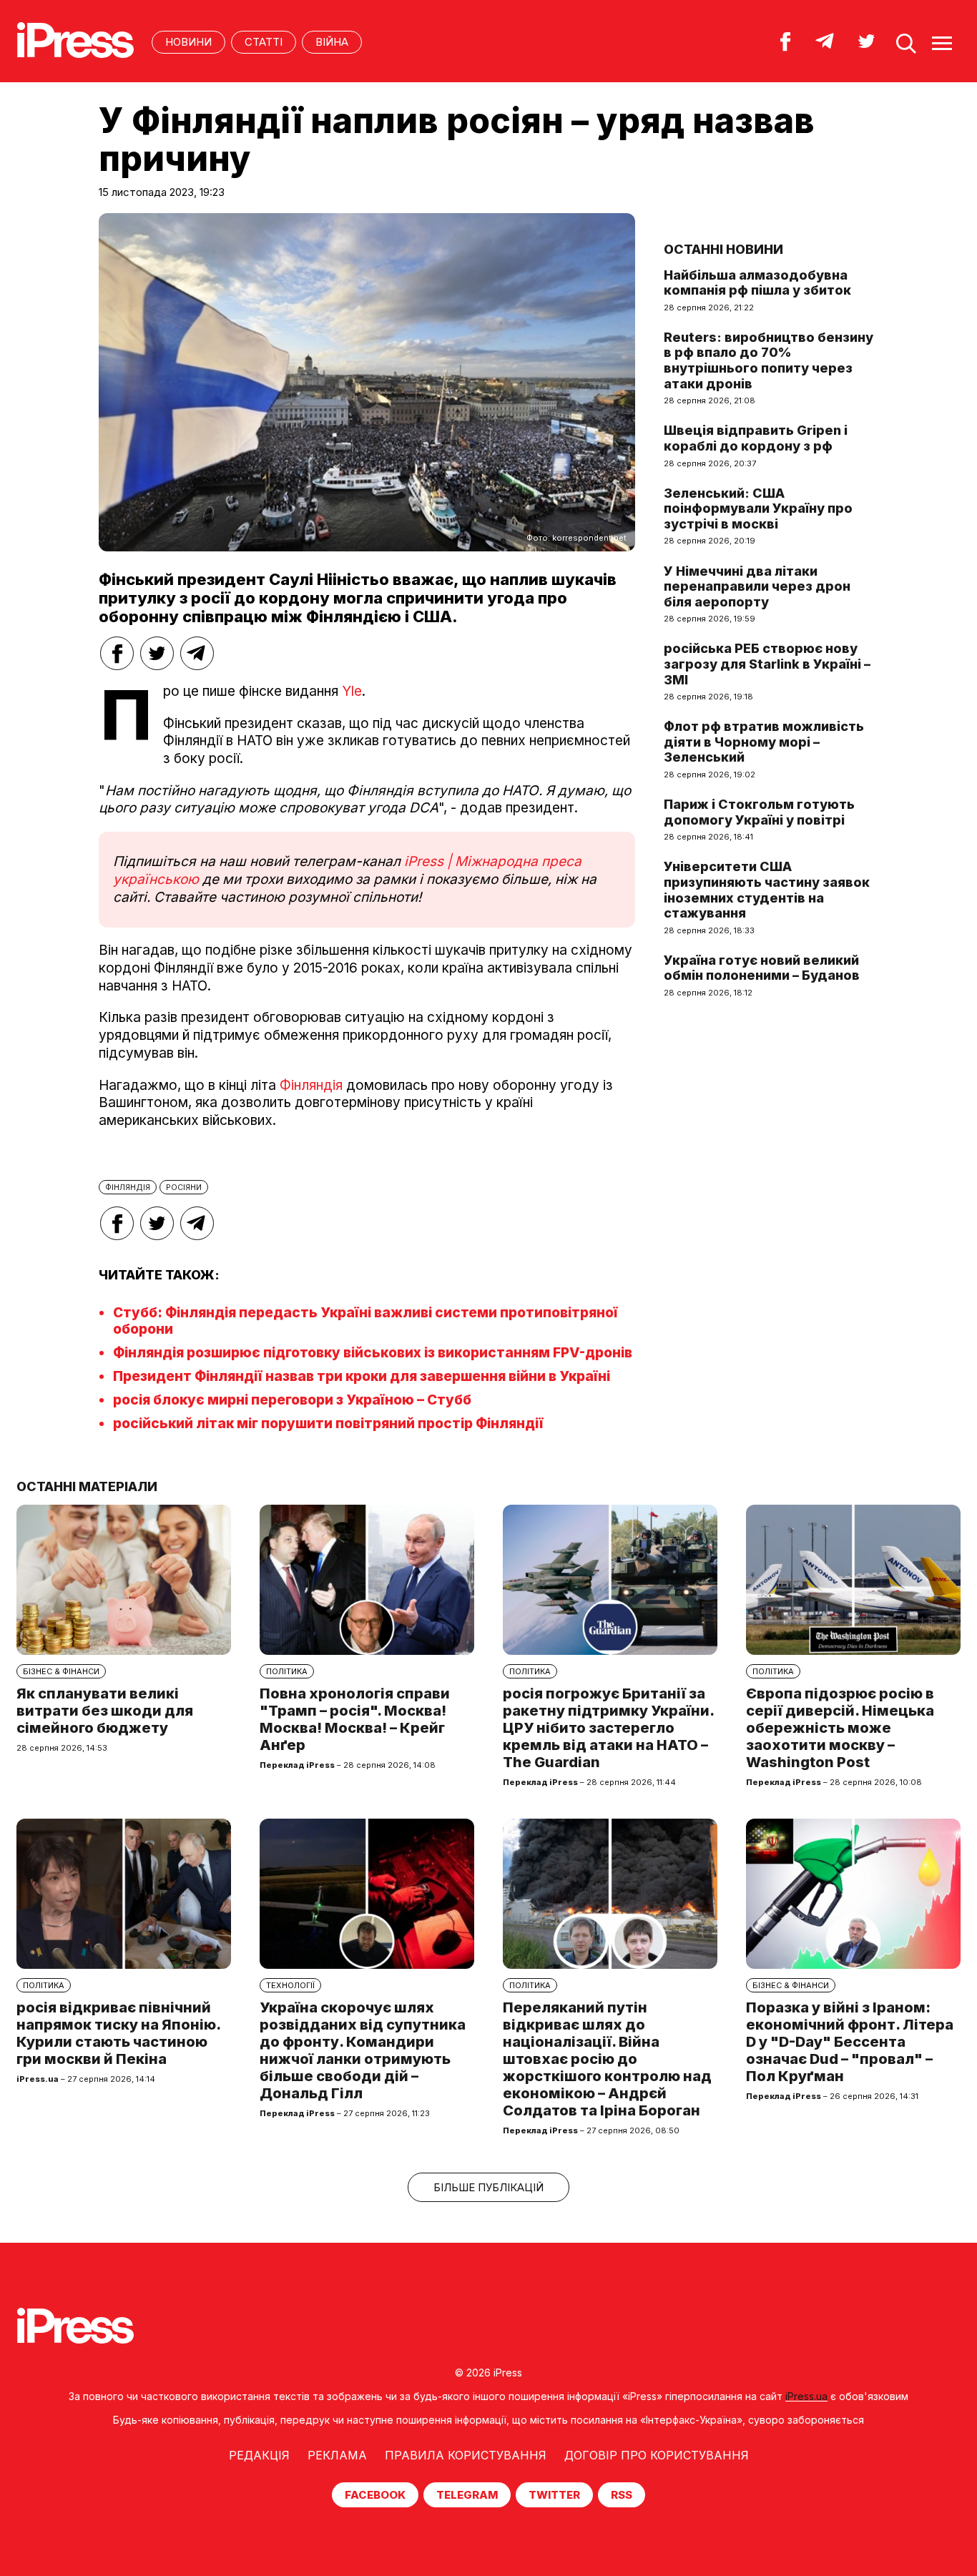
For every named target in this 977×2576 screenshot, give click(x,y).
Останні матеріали (87, 1486)
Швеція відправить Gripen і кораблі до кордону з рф (756, 438)
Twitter (554, 2495)
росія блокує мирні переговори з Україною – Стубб (292, 1400)
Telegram (467, 2495)
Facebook (375, 2495)
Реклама (337, 2455)
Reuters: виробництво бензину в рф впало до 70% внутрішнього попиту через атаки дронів (769, 360)
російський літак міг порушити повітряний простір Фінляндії (328, 1424)
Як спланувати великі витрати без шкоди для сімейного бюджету (105, 1711)
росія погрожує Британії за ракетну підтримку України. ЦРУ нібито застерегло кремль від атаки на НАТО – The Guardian (608, 1728)
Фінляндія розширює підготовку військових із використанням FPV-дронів (373, 1353)
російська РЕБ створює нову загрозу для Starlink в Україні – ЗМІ (767, 664)
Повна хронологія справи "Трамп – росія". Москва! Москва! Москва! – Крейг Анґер (355, 1719)
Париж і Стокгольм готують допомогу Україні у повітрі (759, 812)
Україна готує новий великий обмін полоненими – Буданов (762, 968)
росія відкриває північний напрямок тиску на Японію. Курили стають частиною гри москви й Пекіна (118, 2033)
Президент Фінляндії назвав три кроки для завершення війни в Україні (362, 1376)
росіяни (184, 1187)
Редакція (259, 2455)
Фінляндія (311, 1085)
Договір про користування (657, 2455)
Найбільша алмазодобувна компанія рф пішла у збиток (757, 283)
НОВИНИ (188, 42)
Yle (352, 691)
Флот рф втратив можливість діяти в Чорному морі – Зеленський (764, 742)
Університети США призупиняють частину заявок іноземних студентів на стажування (767, 890)
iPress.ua (806, 2396)
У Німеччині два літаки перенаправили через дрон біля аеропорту (757, 586)
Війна (332, 42)
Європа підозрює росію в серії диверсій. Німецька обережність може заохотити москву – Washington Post (840, 1728)
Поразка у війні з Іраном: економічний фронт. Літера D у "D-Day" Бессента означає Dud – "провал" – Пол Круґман (850, 2042)
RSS (622, 2495)
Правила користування (466, 2455)
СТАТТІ (264, 42)
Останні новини (723, 249)
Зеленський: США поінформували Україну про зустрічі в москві (758, 508)
